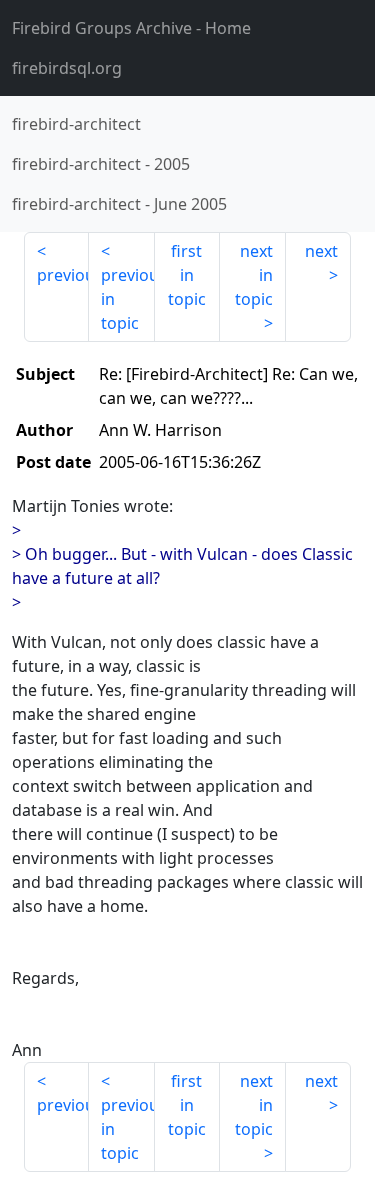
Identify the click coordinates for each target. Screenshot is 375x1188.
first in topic (187, 275)
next (321, 251)
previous (63, 275)
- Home (131, 28)
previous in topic (127, 299)
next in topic (254, 275)
